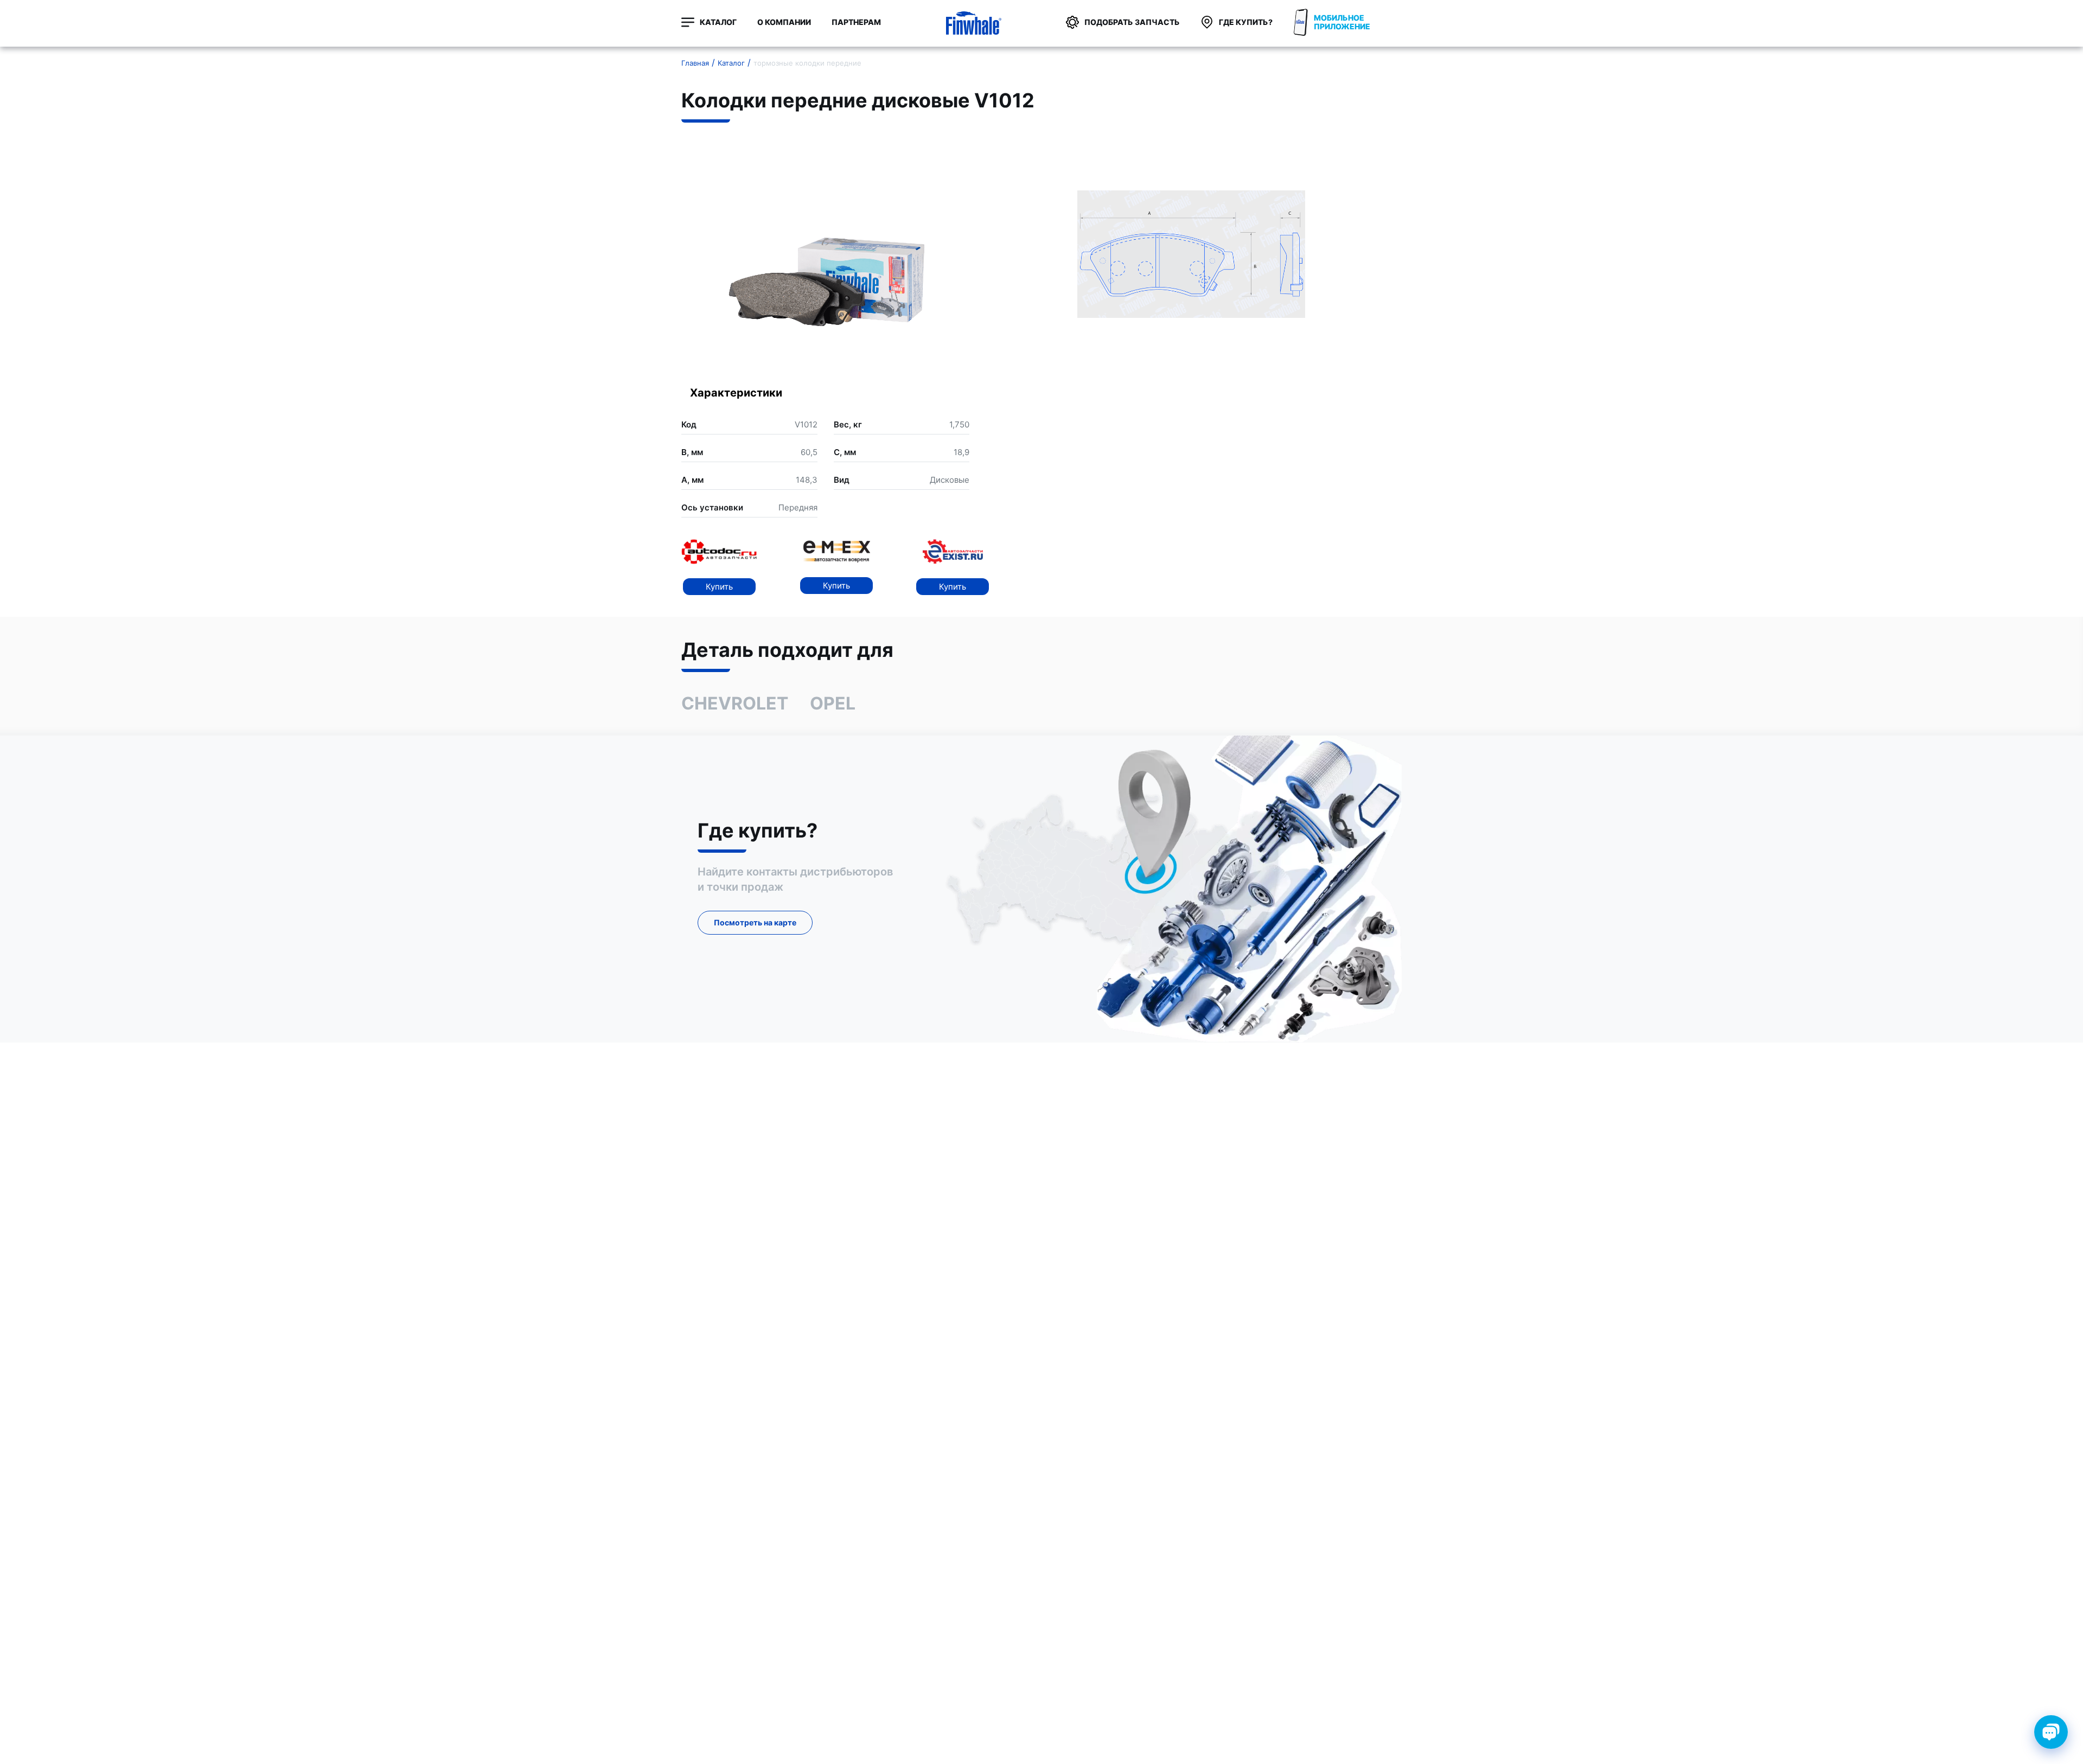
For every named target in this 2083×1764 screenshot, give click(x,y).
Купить (719, 587)
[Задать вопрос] (2051, 1732)
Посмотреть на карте (755, 922)
